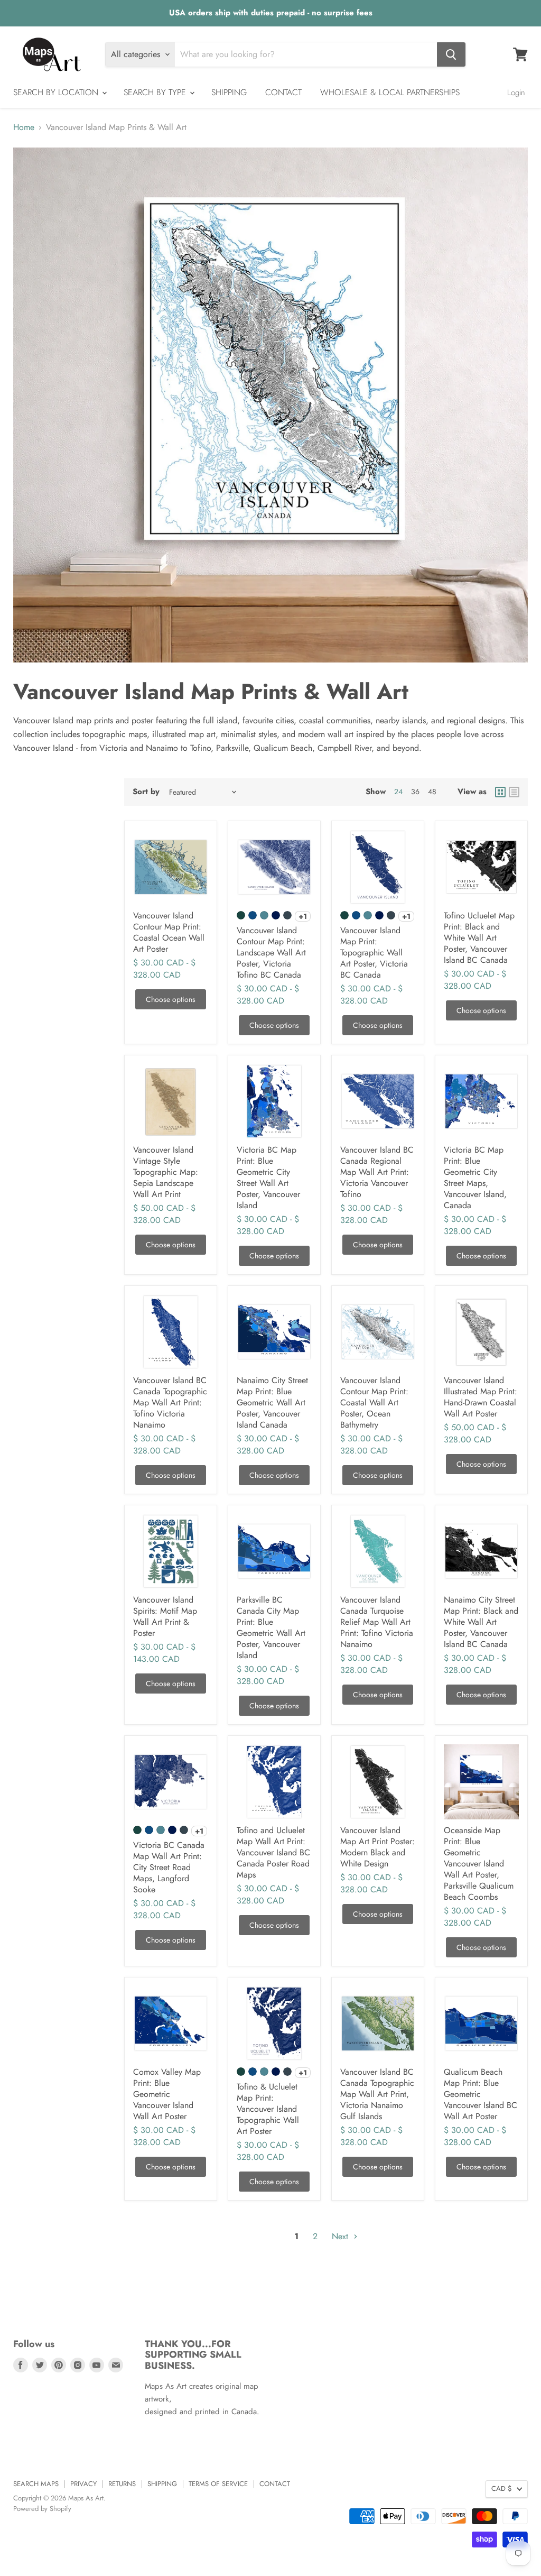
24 (398, 792)
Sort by (146, 792)
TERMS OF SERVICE (218, 2484)
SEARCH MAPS (36, 2484)
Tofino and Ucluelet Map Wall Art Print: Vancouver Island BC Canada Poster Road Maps (273, 1852)
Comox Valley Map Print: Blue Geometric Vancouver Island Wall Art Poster (167, 2094)
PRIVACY (83, 2484)
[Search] (451, 54)
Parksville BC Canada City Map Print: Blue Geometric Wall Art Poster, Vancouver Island (271, 1627)
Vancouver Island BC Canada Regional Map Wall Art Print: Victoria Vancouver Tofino (377, 1172)
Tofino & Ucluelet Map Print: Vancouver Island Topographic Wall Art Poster (268, 2109)
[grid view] (500, 792)
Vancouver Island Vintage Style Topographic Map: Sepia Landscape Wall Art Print (166, 1172)
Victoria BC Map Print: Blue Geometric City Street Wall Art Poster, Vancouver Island (268, 1177)
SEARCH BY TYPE (156, 92)
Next (341, 2236)
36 (415, 792)
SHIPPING (229, 92)
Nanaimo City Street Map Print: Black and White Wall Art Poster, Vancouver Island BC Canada (481, 1622)
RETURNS (122, 2484)
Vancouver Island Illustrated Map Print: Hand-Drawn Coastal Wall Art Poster (481, 1397)
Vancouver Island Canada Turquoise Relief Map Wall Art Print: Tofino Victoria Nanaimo (377, 1622)
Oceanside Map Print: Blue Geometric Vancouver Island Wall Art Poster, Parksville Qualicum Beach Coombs (479, 1864)
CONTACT (283, 92)
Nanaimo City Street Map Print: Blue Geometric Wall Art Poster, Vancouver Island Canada (272, 1402)
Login (516, 93)
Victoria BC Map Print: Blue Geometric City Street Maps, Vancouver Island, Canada (475, 1177)
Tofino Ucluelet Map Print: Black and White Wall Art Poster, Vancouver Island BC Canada (479, 938)
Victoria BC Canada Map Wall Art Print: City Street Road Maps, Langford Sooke (169, 1867)
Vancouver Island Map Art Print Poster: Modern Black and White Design (377, 1847)
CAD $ (502, 2488)
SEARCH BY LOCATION (57, 92)
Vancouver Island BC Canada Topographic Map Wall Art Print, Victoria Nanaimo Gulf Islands (377, 2094)
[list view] (514, 792)
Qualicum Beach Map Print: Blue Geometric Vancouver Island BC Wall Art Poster (481, 2094)
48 (432, 792)
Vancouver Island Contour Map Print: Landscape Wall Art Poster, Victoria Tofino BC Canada (271, 953)
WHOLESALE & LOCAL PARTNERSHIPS (390, 92)
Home (24, 127)
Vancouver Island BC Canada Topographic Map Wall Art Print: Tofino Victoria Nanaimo (170, 1402)
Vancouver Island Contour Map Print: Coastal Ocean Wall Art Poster (169, 932)
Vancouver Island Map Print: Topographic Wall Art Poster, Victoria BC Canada (374, 953)
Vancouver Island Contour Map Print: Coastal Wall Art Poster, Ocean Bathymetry (374, 1402)
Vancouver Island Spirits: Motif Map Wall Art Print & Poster (165, 1616)
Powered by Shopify (42, 2509)
